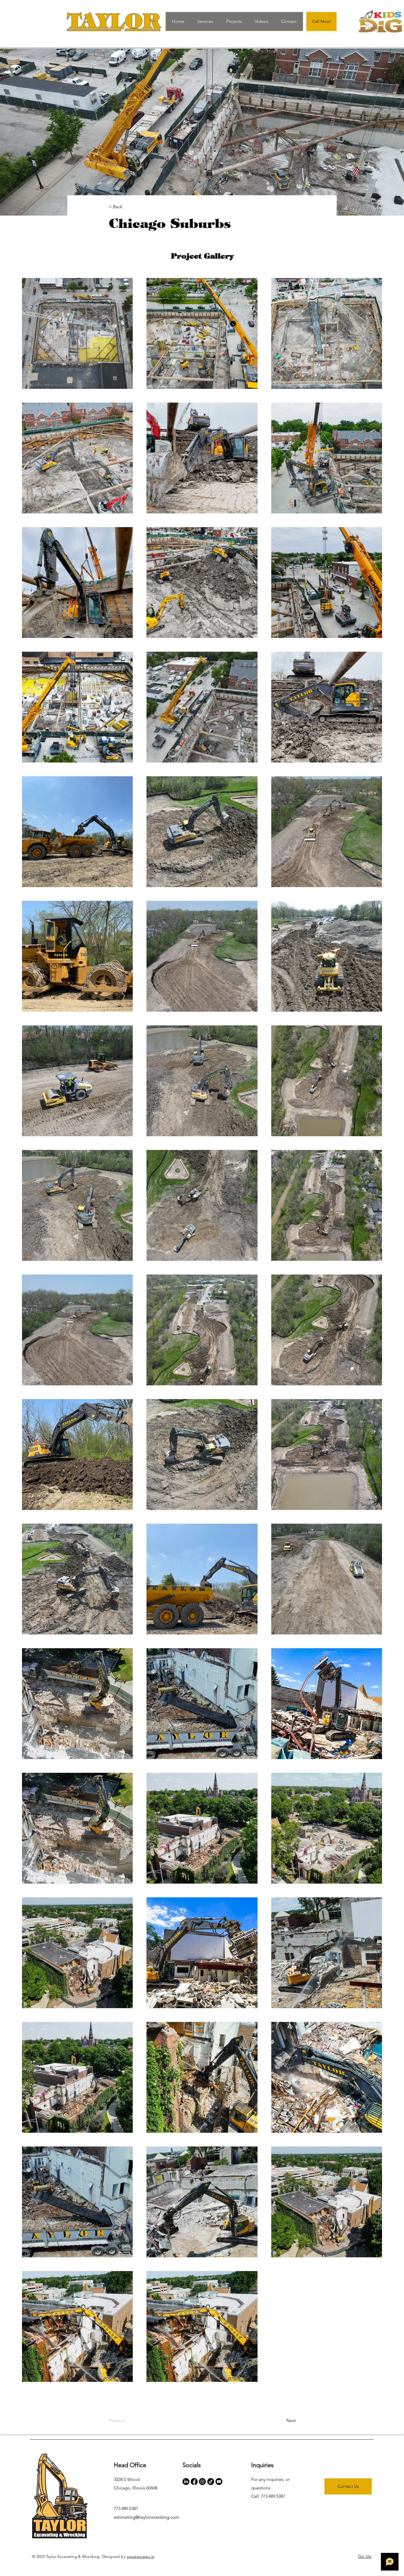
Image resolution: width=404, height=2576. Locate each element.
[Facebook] (194, 2482)
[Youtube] (219, 2482)
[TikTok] (211, 2482)
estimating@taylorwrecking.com (146, 2517)
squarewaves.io (141, 2556)
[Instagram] (202, 2482)
